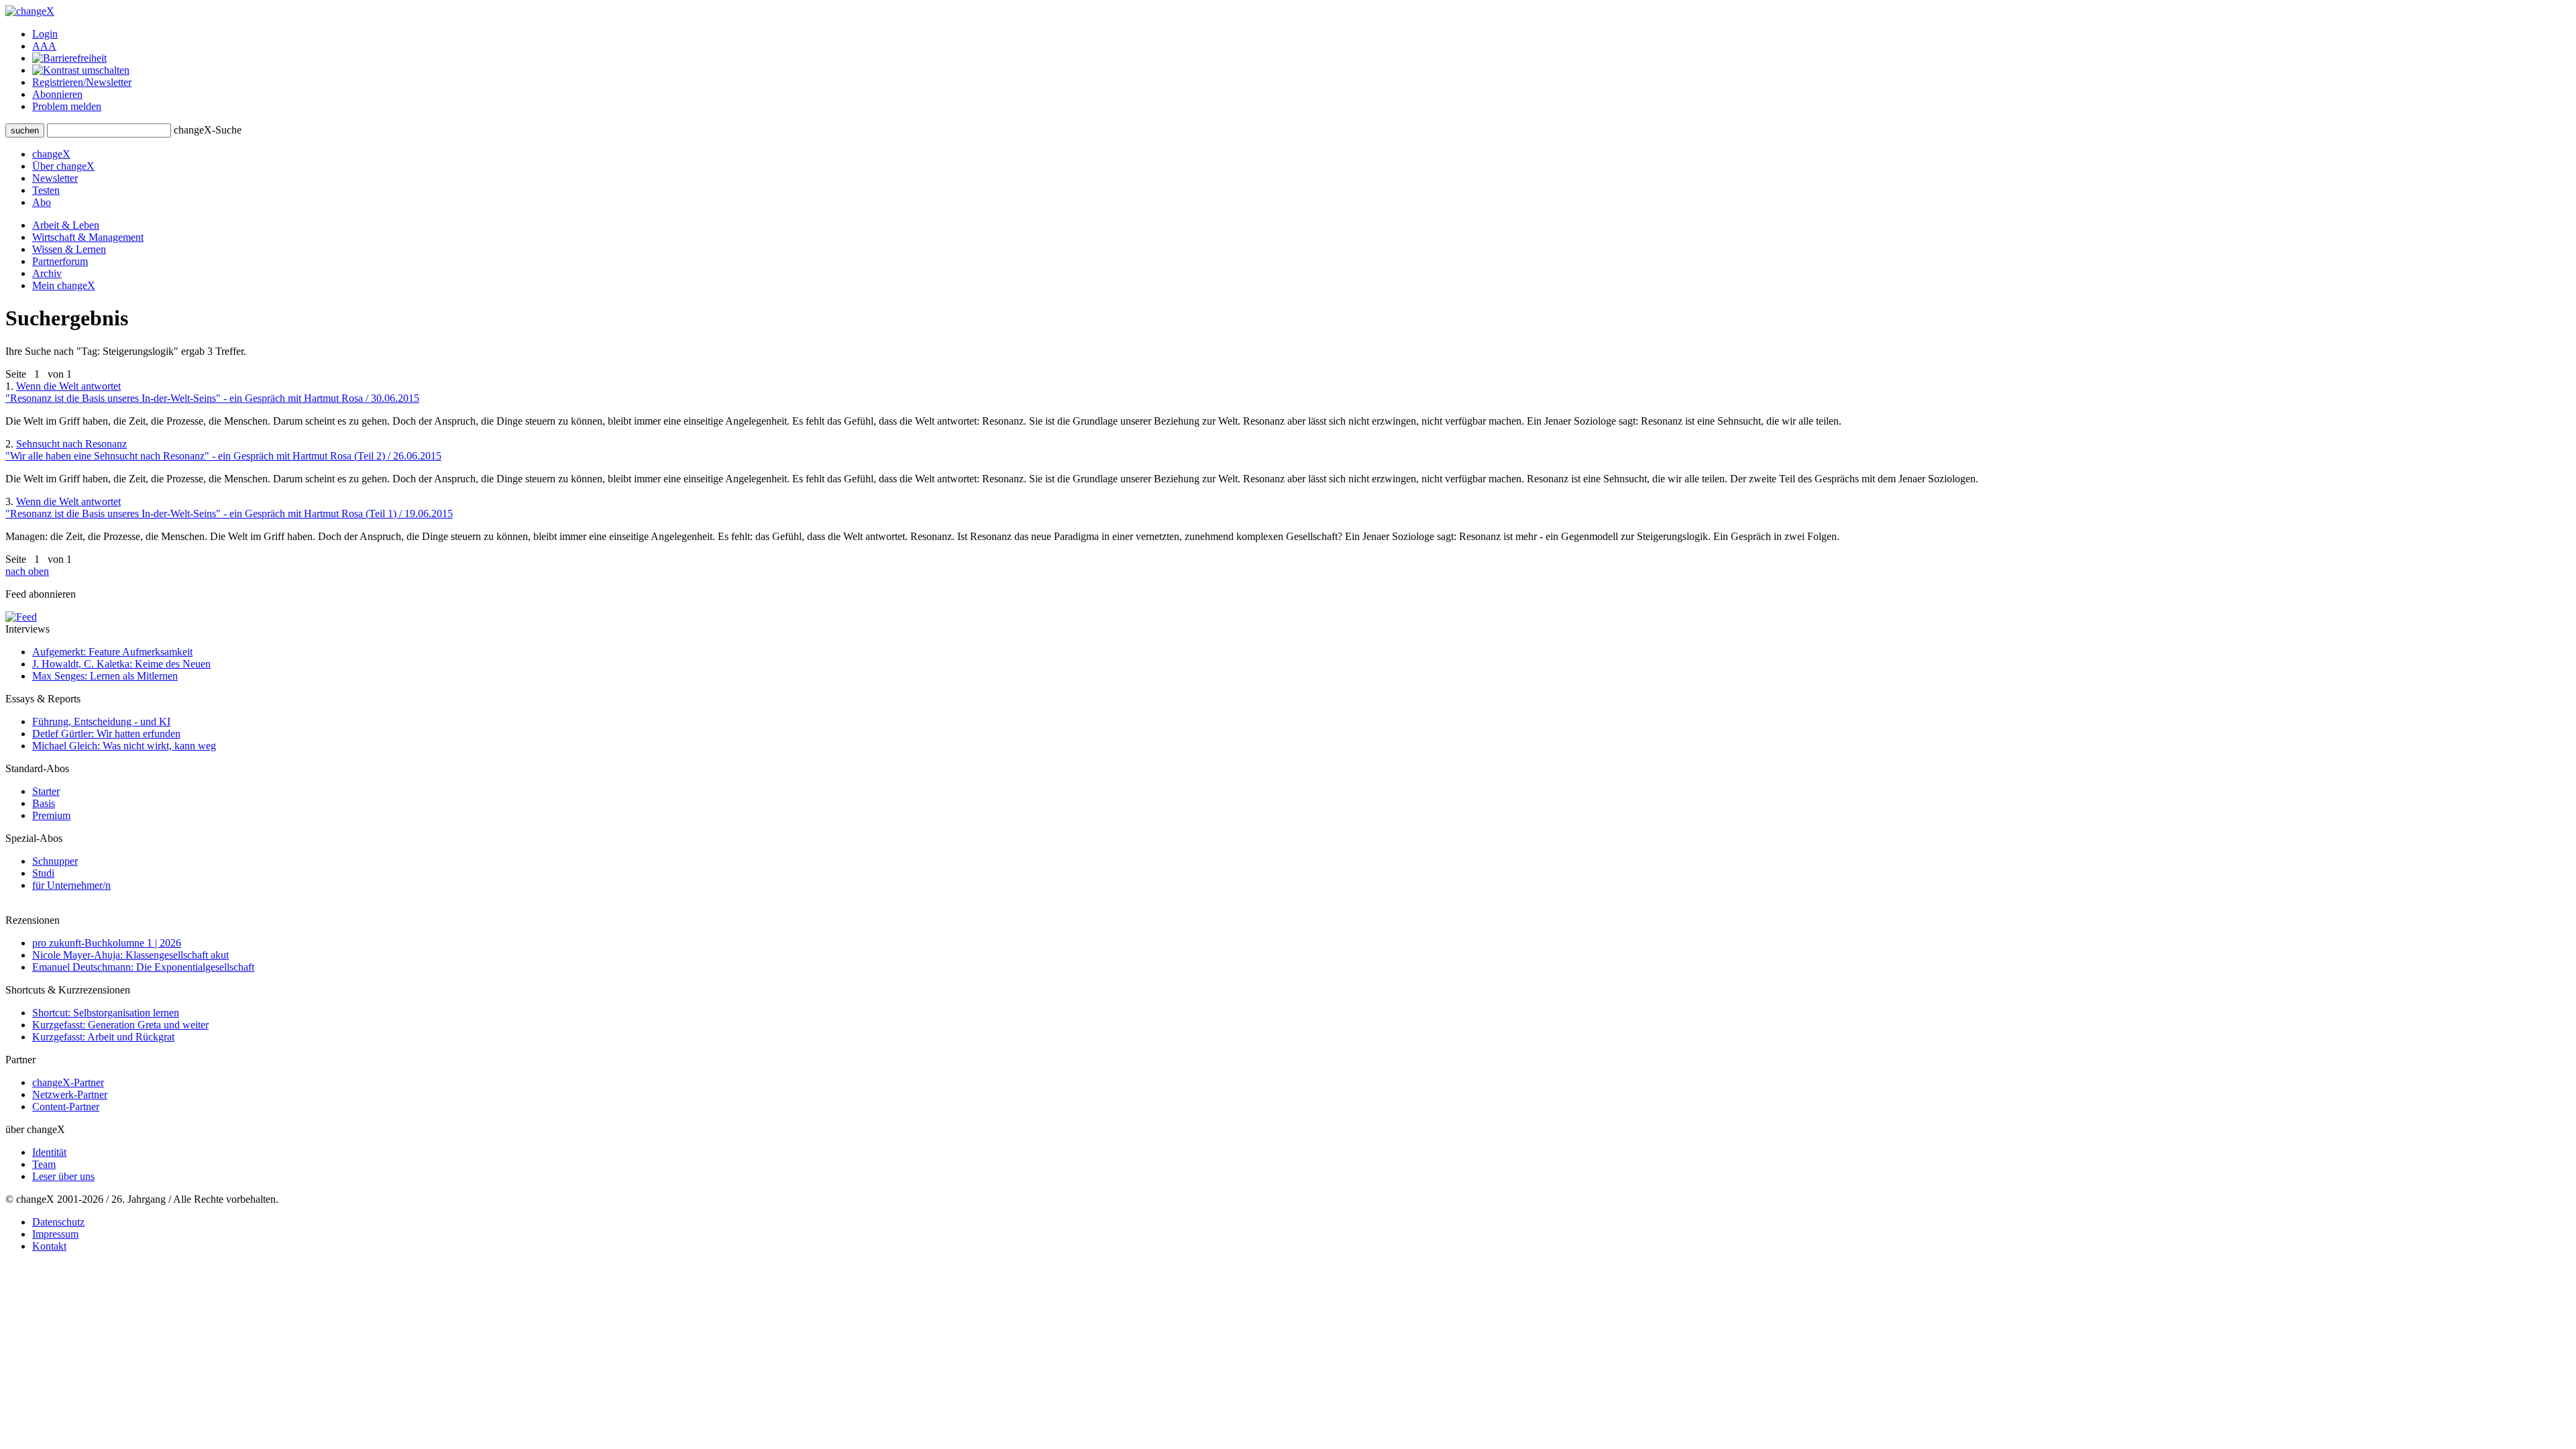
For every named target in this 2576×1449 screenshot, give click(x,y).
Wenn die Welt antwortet (212, 392)
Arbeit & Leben (66, 225)
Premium (51, 815)
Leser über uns (63, 1176)
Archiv (47, 273)
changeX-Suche (208, 130)
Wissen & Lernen (69, 249)
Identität (49, 1152)
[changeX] (30, 11)
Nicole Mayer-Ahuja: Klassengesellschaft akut (130, 955)
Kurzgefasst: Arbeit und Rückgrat (103, 1037)
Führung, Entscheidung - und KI (101, 721)
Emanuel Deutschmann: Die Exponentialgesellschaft (143, 967)
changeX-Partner (68, 1082)
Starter (46, 791)
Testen (46, 190)
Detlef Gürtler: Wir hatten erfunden (106, 734)
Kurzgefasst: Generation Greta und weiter (120, 1025)
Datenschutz (58, 1222)
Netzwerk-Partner (70, 1094)
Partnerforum (60, 261)
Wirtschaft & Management (88, 237)
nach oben (27, 571)
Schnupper (55, 861)
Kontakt (49, 1246)
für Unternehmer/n (71, 885)
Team (44, 1164)
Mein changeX (64, 285)
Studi (43, 873)
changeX (51, 154)
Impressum (55, 1234)
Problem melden (67, 106)
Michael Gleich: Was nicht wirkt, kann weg (124, 746)
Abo (42, 202)
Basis (44, 803)
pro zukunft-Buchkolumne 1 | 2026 (107, 943)
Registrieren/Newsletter (82, 82)
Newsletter (55, 178)
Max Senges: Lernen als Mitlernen (105, 676)
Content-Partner (66, 1107)
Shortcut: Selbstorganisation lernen (106, 1013)
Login (45, 34)
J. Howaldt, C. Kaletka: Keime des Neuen (121, 664)
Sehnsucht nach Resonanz (223, 450)
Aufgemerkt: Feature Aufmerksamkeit (112, 652)
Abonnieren (57, 94)
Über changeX (63, 166)
